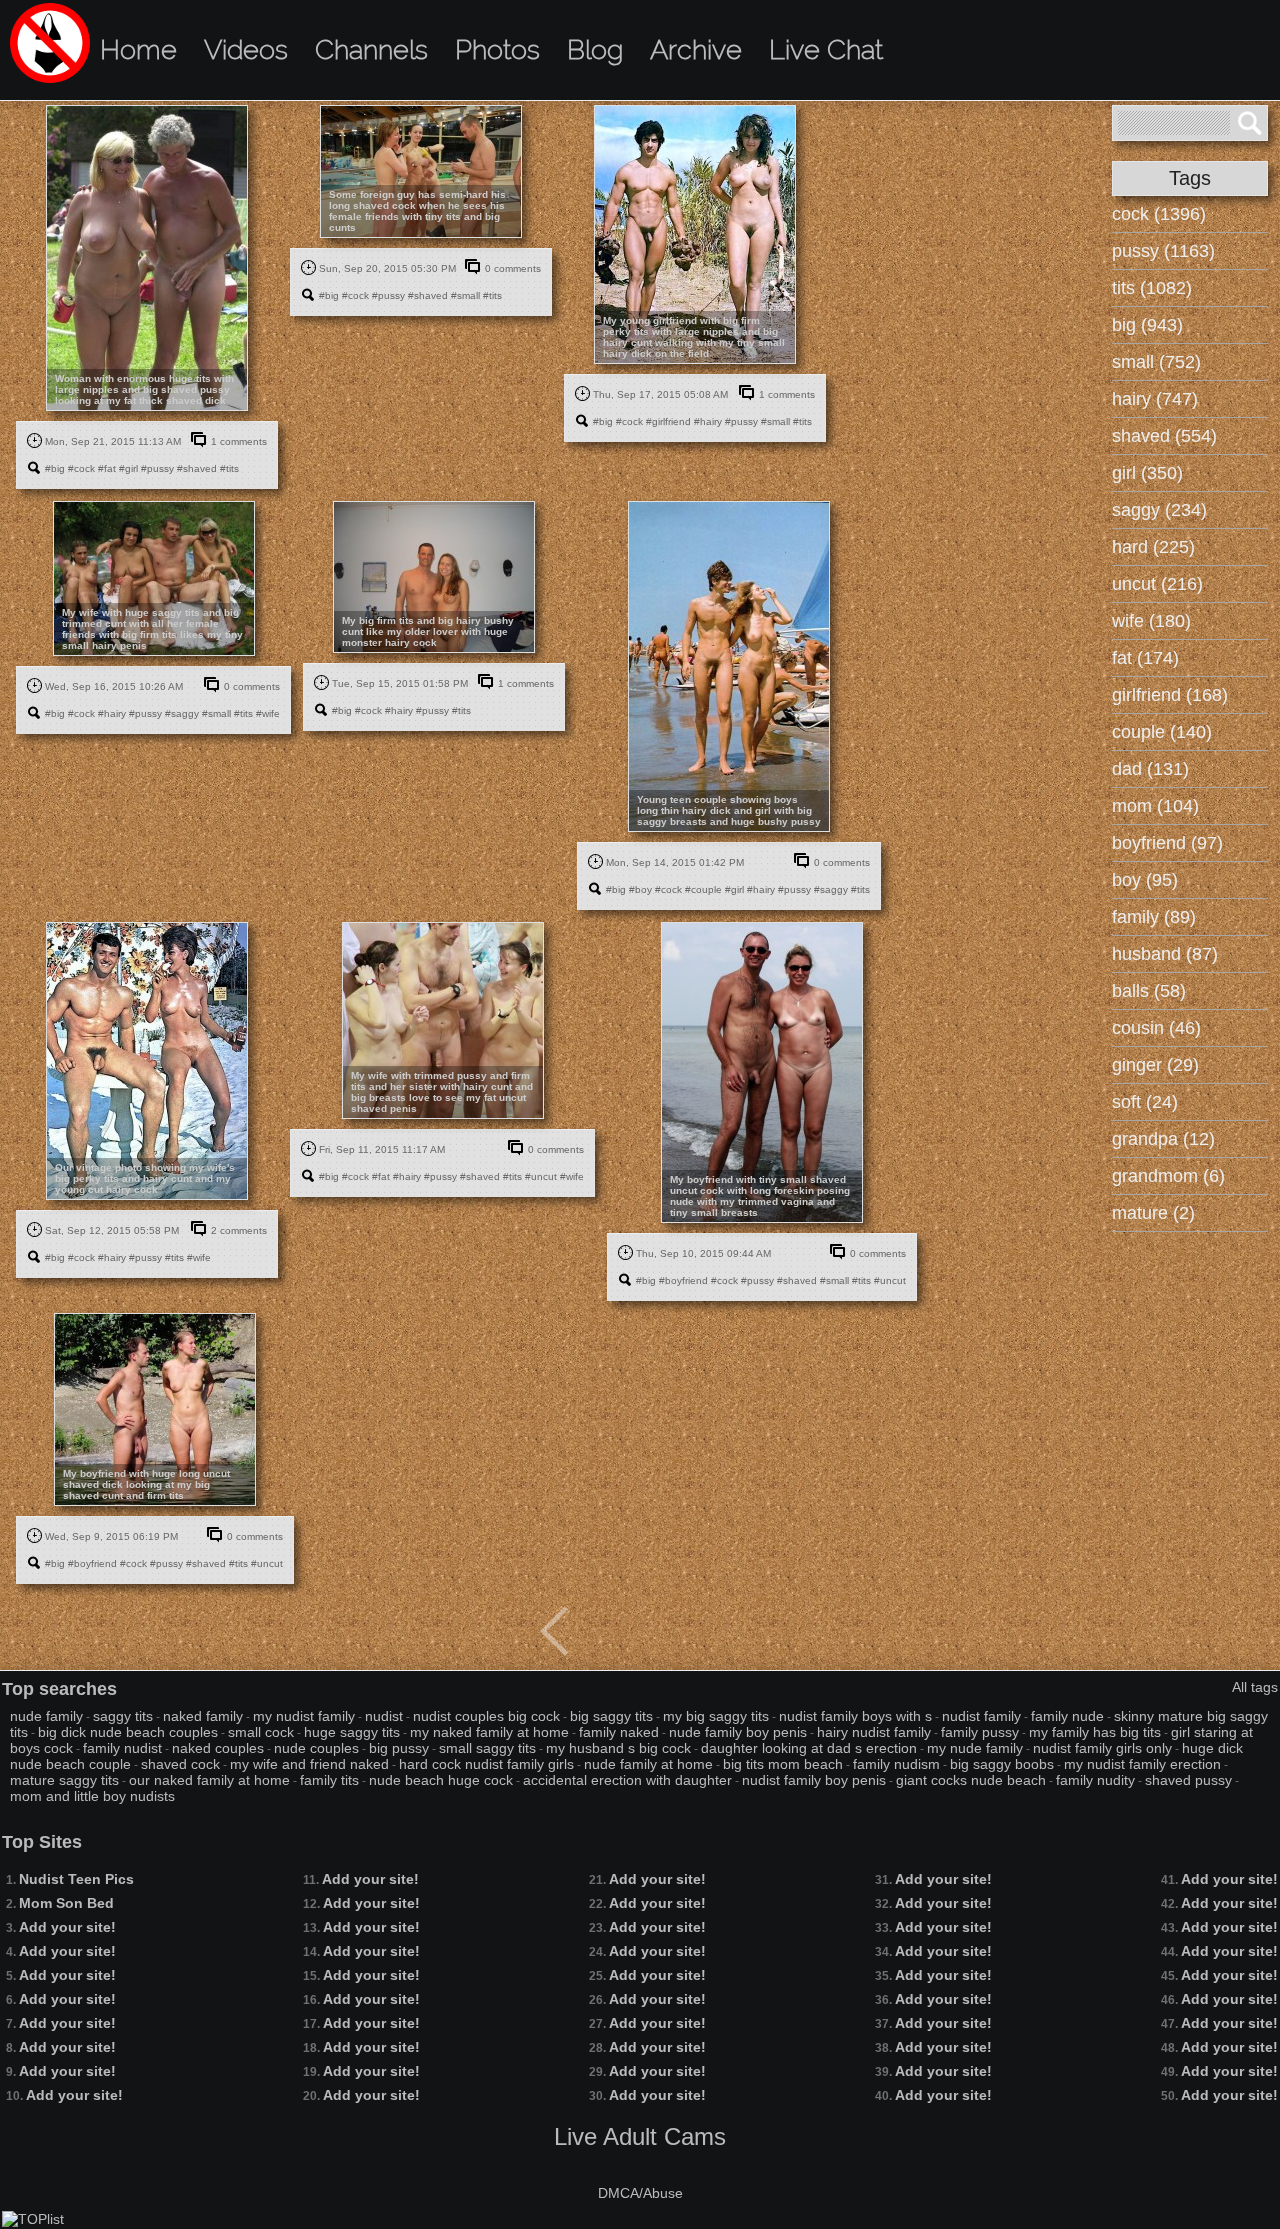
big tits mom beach (783, 1764)
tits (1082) (1152, 288)
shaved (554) (1164, 436)
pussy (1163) (1163, 251)
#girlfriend (668, 421)
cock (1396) (1159, 214)
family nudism (896, 1764)
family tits (329, 1780)
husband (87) (1165, 954)
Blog (595, 49)
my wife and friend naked (309, 1764)
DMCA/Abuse (640, 2193)
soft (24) (1145, 1102)
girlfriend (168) (1170, 695)
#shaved (197, 468)
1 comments (239, 441)
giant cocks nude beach (971, 1780)
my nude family (975, 1748)
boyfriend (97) (1167, 843)
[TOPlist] (33, 2219)
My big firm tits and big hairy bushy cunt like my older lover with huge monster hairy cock (428, 631)
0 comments (513, 268)
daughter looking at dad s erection (809, 1748)
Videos (246, 49)
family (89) (1154, 917)
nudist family (981, 1716)
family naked (619, 1732)
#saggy (182, 713)
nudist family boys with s (855, 1716)
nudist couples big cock (486, 1716)
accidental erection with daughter (627, 1780)
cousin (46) (1156, 1028)
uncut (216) (1157, 584)
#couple (703, 889)
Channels (371, 49)
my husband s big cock (618, 1748)
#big (55, 468)
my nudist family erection (1142, 1764)
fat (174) (1145, 658)
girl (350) (1147, 473)
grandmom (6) (1168, 1176)
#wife (268, 713)
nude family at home (648, 1764)
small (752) (1156, 362)
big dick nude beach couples (128, 1732)
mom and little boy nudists (92, 1796)
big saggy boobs (1002, 1764)
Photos (497, 49)
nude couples (316, 1748)
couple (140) (1162, 732)
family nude (1067, 1716)
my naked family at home (489, 1732)
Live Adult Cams (640, 2136)
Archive (696, 49)
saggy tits (123, 1716)
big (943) (1147, 325)
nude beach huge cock (441, 1780)
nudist (384, 1716)
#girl (128, 468)
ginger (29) (1155, 1065)
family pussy (980, 1732)
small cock (261, 1732)
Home (138, 49)
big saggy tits (611, 1716)
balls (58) (1149, 991)
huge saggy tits (352, 1732)
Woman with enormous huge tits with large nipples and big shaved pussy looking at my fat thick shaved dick (144, 389)
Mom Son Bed (66, 1903)
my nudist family (304, 1716)
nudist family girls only (1102, 1748)
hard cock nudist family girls (486, 1764)
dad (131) (1150, 769)
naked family (203, 1716)
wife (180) (1151, 621)
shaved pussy (1188, 1780)
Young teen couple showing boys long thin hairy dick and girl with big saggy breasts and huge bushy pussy (729, 810)
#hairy (708, 421)
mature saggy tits (64, 1780)
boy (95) (1145, 880)
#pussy (157, 468)
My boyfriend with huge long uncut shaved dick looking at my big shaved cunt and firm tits (146, 1484)
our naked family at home (209, 1780)
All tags (1255, 1687)
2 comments (239, 1230)
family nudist (122, 1748)
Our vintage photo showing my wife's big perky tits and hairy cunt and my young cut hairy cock (145, 1178)
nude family (46, 1716)
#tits (229, 468)
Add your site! (67, 1927)
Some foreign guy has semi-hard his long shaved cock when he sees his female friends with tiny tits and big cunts (417, 211)
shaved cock (180, 1764)
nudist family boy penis (814, 1780)
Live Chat (826, 49)
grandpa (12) (1163, 1139)
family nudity (1095, 1780)
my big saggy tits (716, 1716)
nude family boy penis (738, 1732)
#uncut (541, 1176)
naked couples (218, 1748)
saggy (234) (1159, 510)
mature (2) (1153, 1213)
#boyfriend (683, 1280)
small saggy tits (487, 1748)
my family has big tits (1095, 1732)
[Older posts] (554, 1631)
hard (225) (1153, 547)
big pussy (399, 1748)
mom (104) (1155, 806)
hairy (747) (1155, 399)
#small (465, 295)
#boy (640, 889)
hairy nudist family (874, 1732)
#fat (107, 468)
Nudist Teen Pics (76, 1879)
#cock (81, 468)
